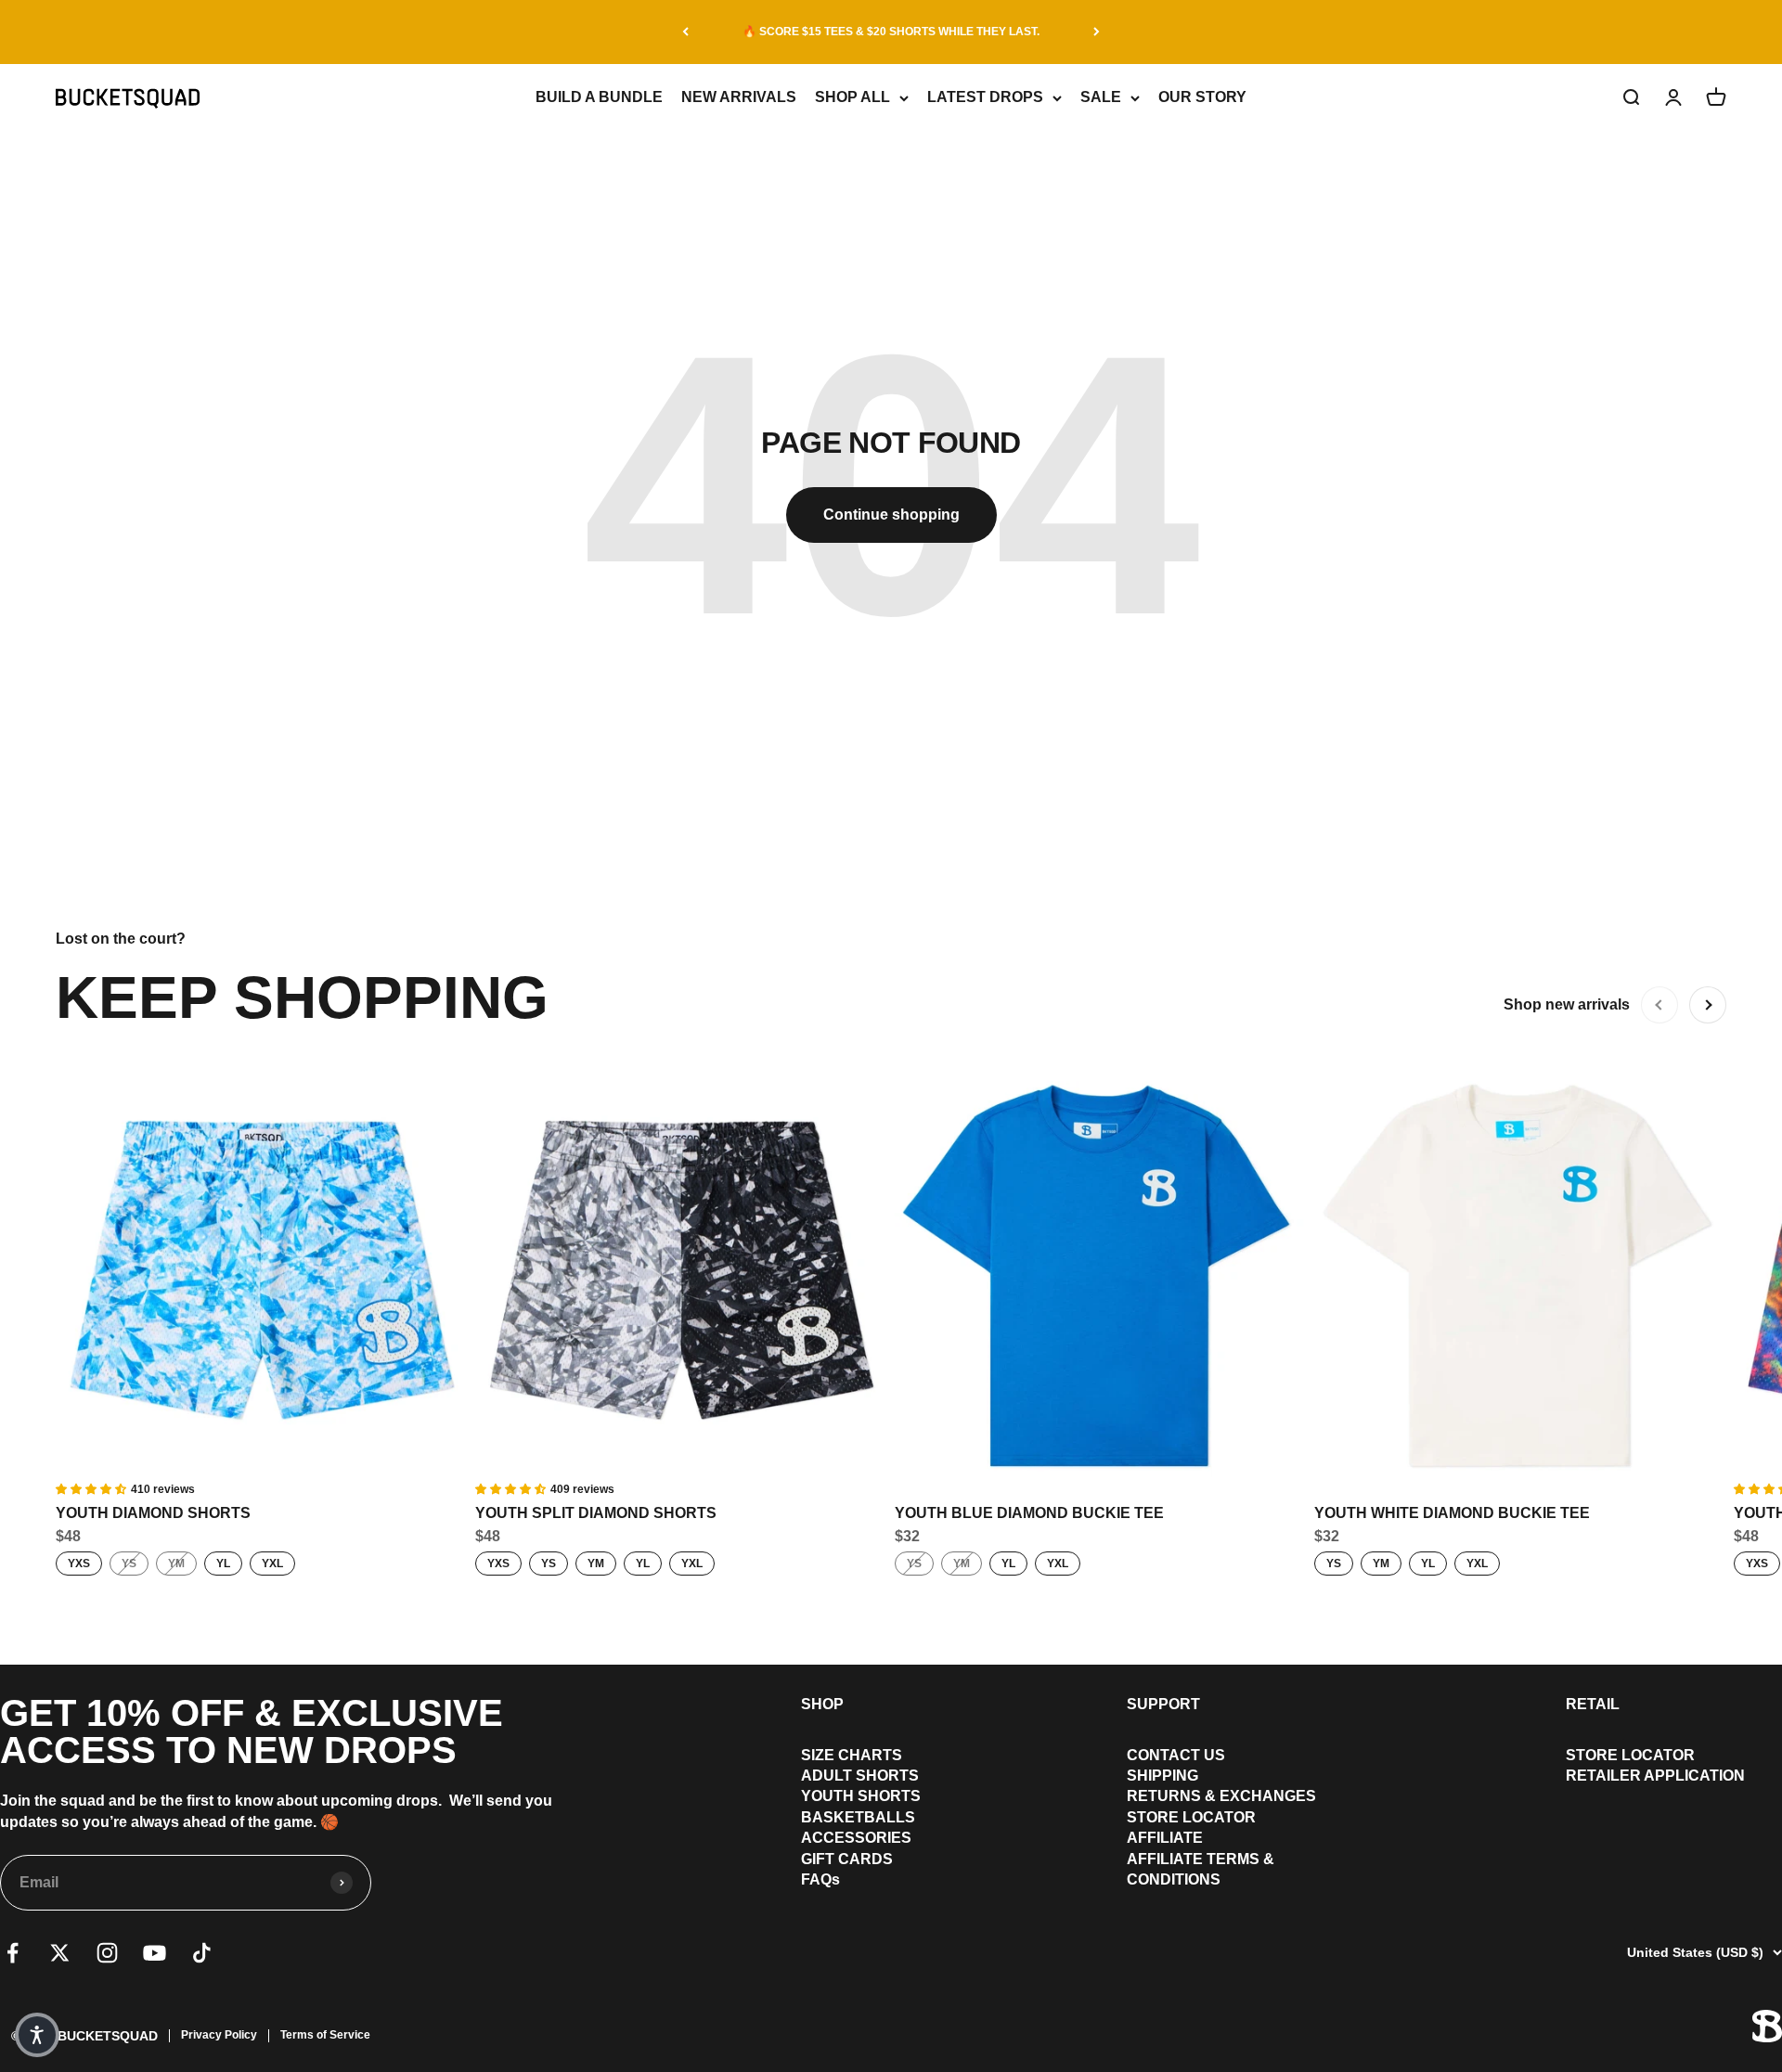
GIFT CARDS (847, 1859)
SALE (1101, 97)
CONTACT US (1176, 1755)
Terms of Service (325, 2035)
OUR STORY (1202, 97)
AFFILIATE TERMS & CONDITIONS (1201, 1869)
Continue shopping (891, 515)
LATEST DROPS (985, 97)
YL (223, 1564)
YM (176, 1564)
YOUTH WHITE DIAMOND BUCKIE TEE (1452, 1513)
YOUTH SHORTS (861, 1796)
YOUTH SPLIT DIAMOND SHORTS (596, 1513)
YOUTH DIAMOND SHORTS (153, 1513)
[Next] (1097, 32)
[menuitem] (861, 1756)
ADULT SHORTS (860, 1776)
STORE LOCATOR (1191, 1817)
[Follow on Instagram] (107, 1953)
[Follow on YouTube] (155, 1953)
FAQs (820, 1879)
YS (129, 1564)
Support (1163, 1704)
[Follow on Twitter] (60, 1953)
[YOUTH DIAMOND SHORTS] (262, 1274)
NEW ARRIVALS (739, 97)
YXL (272, 1564)
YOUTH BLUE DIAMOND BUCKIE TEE (1029, 1513)
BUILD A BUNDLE (599, 97)
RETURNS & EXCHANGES (1221, 1796)
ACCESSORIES (856, 1838)
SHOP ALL (852, 97)
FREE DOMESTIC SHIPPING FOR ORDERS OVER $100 (891, 32)
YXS (79, 1564)
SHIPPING (1162, 1776)
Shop (822, 1704)
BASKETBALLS (858, 1817)
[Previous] (685, 32)
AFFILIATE (1165, 1838)
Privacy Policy (219, 2035)
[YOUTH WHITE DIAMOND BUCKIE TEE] (1520, 1274)
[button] (37, 2035)
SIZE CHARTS (852, 1755)
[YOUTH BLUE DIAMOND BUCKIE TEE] (1101, 1274)
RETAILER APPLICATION (1655, 1776)
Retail (1593, 1704)
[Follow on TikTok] (202, 1953)
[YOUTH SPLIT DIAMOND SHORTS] (681, 1274)
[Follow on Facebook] (13, 1953)
